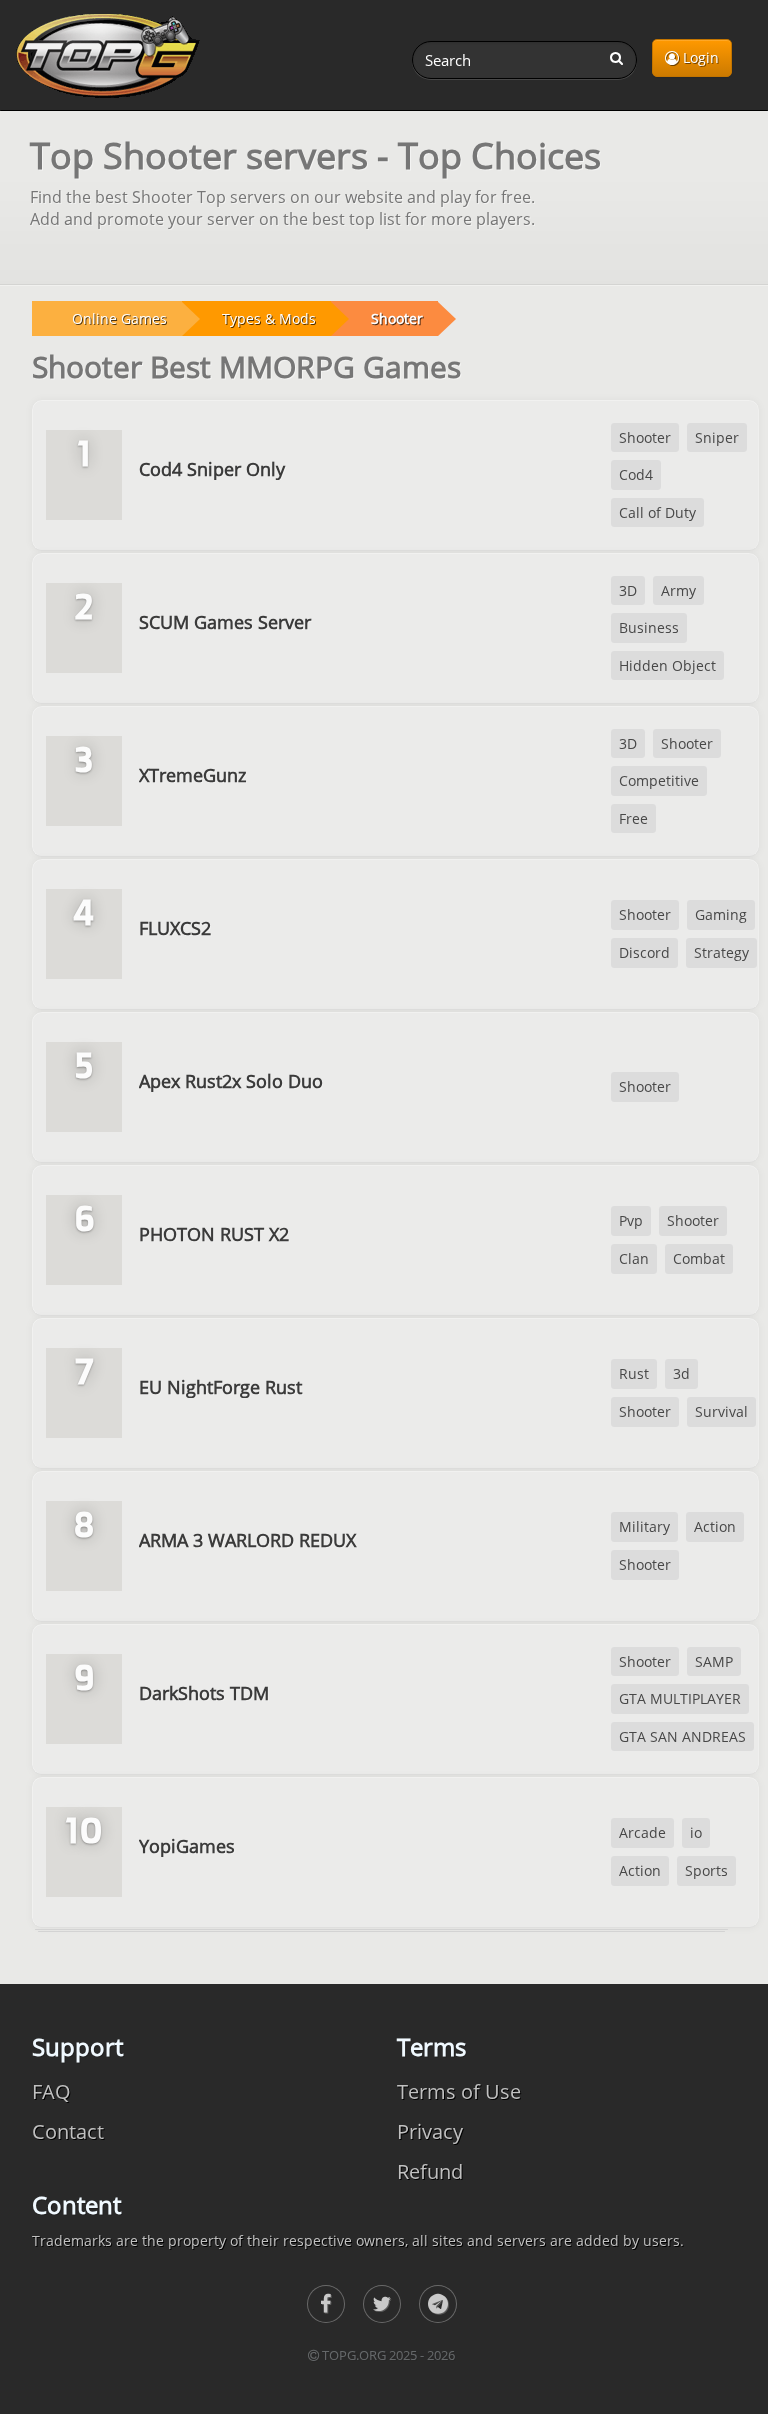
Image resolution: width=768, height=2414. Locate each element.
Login (699, 57)
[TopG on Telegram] (438, 2304)
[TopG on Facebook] (326, 2304)
